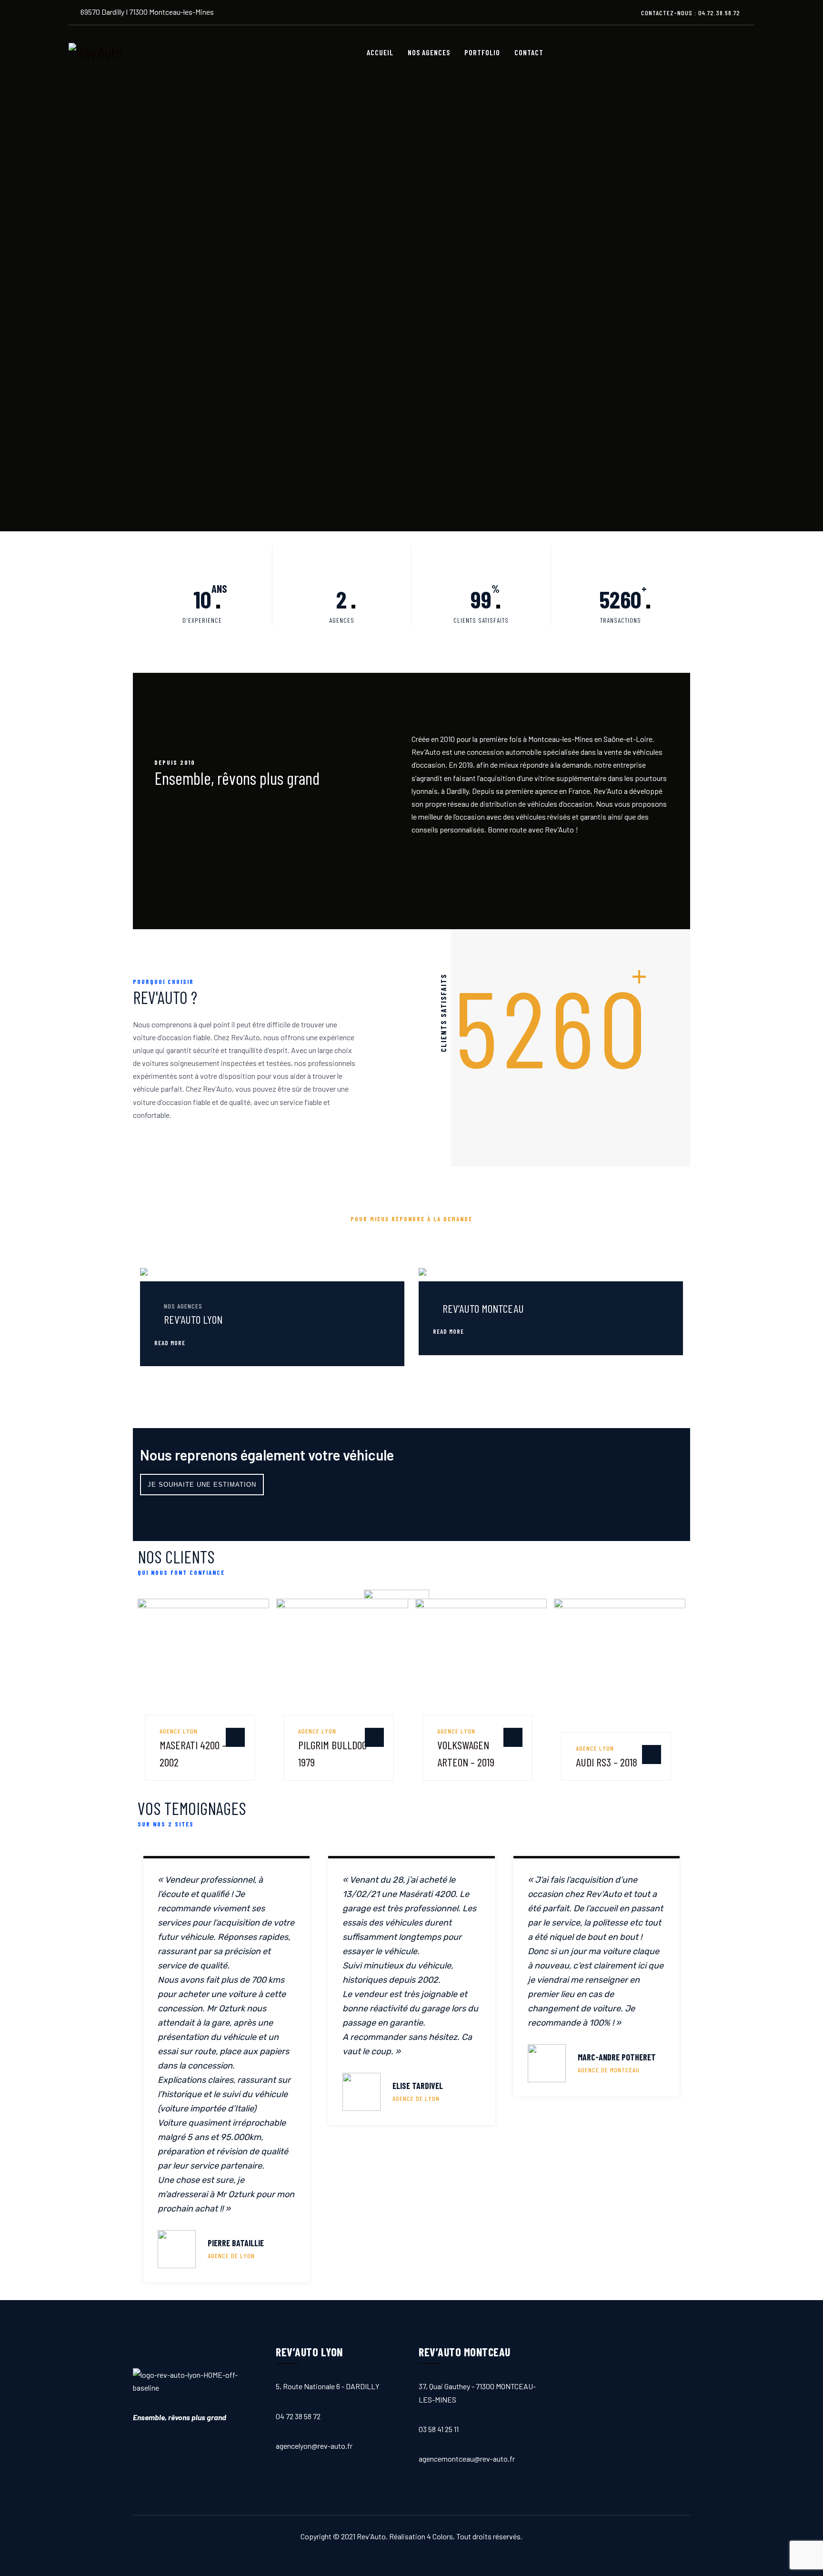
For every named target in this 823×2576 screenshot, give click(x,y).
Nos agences (183, 1306)
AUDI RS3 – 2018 (607, 1762)
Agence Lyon (179, 1731)
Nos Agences (429, 52)
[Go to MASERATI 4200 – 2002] (235, 1737)
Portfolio (482, 52)
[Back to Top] (799, 2552)
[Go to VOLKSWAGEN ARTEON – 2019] (513, 1737)
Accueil (380, 52)
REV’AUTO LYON (193, 1319)
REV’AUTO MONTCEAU (483, 1308)
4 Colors (440, 2536)
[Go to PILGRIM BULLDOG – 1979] (374, 1737)
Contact (529, 52)
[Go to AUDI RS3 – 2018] (652, 1755)
